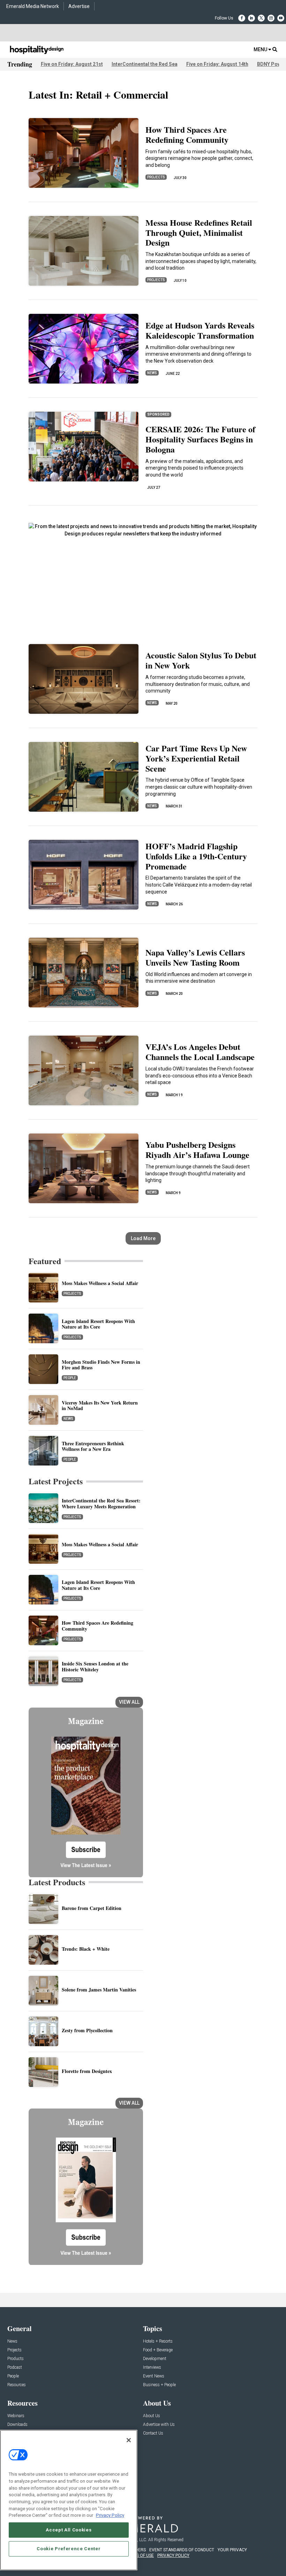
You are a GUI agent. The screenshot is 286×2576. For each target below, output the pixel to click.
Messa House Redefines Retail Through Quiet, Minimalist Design (199, 233)
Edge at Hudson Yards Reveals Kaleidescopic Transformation (200, 330)
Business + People (159, 2385)
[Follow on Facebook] (242, 18)
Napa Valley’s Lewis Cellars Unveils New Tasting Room (195, 957)
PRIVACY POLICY (173, 2555)
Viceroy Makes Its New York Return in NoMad (100, 1406)
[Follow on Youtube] (281, 18)
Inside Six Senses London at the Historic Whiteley (95, 1666)
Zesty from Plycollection (87, 2030)
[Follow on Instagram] (271, 18)
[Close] (129, 2440)
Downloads (17, 2425)
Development (155, 2359)
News (152, 373)
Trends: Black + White (86, 1949)
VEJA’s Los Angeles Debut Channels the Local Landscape (200, 1052)
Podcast (15, 2368)
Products (16, 2359)
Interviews (152, 2368)
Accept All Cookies (69, 2530)
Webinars (16, 2416)
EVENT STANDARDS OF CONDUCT (182, 2550)
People (70, 1378)
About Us (152, 2416)
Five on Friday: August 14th (217, 64)
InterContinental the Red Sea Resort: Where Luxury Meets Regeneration (101, 1503)
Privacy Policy (110, 2515)
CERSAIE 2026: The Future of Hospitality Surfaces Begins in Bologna (200, 439)
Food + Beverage (158, 2350)
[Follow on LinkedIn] (251, 18)
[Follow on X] (261, 18)
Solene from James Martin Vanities (99, 1990)
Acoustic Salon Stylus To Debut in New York (201, 660)
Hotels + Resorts (158, 2341)
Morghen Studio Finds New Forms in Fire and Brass (101, 1365)
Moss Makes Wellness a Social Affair (100, 1283)
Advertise (79, 6)
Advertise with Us (159, 2425)
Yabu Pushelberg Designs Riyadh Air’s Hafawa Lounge (197, 1150)
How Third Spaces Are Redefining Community (187, 134)
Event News (154, 2376)
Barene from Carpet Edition (92, 1908)
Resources (17, 2385)
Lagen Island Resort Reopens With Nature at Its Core (98, 1324)
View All (129, 1702)
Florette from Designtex (87, 2071)
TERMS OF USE (140, 2555)
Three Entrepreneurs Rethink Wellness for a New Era (93, 1446)
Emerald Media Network (33, 6)
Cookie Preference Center (69, 2549)
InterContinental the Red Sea (145, 64)
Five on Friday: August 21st (72, 64)
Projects (156, 177)
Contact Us (153, 2433)
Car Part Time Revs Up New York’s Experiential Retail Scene (196, 758)
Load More (143, 1238)
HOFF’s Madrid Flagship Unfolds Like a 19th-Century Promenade (196, 856)
